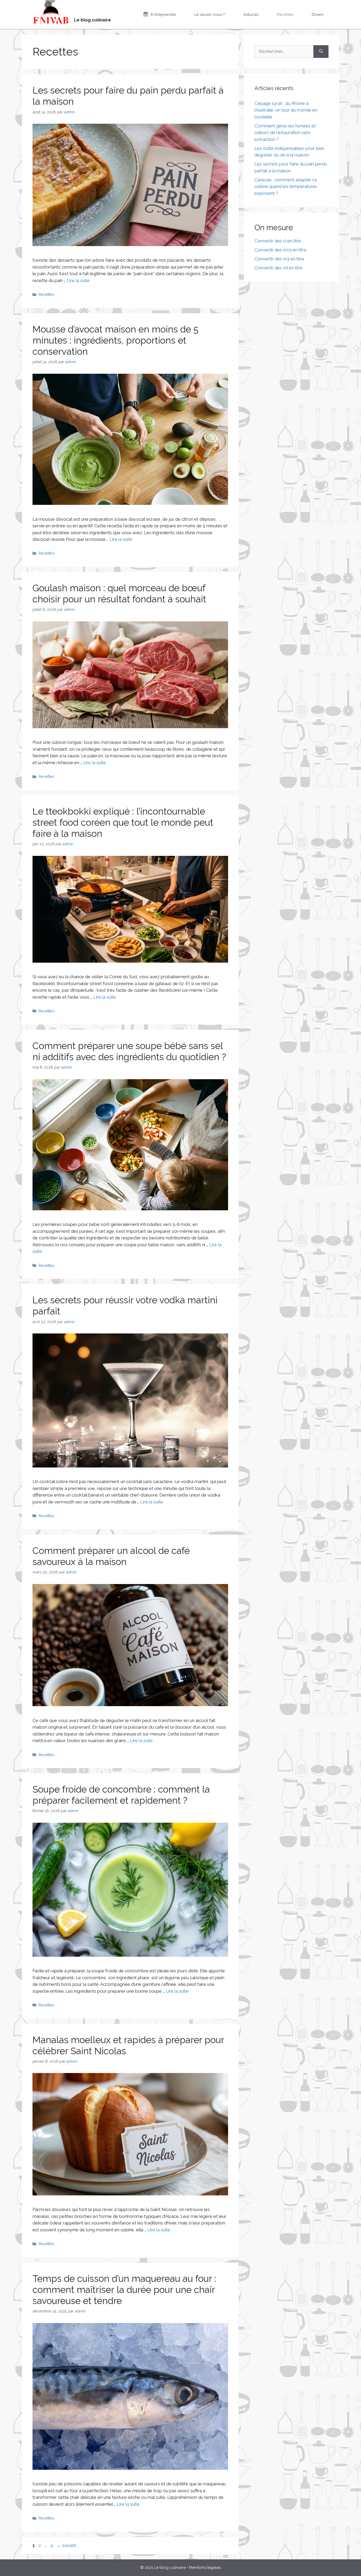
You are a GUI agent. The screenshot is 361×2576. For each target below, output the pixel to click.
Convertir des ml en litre (279, 268)
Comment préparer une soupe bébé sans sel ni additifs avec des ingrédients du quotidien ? (129, 1051)
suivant (66, 2545)
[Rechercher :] (284, 52)
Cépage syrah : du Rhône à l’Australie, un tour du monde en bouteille (286, 110)
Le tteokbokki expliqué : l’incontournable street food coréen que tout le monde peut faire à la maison (123, 822)
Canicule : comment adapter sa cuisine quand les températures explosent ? (286, 186)
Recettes (47, 294)
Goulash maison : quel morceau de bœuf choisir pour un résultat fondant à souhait (119, 594)
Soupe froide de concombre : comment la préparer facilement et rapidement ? (121, 1795)
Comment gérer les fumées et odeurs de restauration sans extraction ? (285, 133)
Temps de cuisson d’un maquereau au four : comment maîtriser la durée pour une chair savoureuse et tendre (124, 2290)
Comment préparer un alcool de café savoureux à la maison (111, 1556)
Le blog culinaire (92, 20)
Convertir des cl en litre (278, 241)
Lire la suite (78, 280)
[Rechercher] (321, 52)
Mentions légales (205, 2568)
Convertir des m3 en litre (279, 259)
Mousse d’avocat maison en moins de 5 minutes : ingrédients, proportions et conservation (115, 340)
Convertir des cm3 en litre (281, 250)
